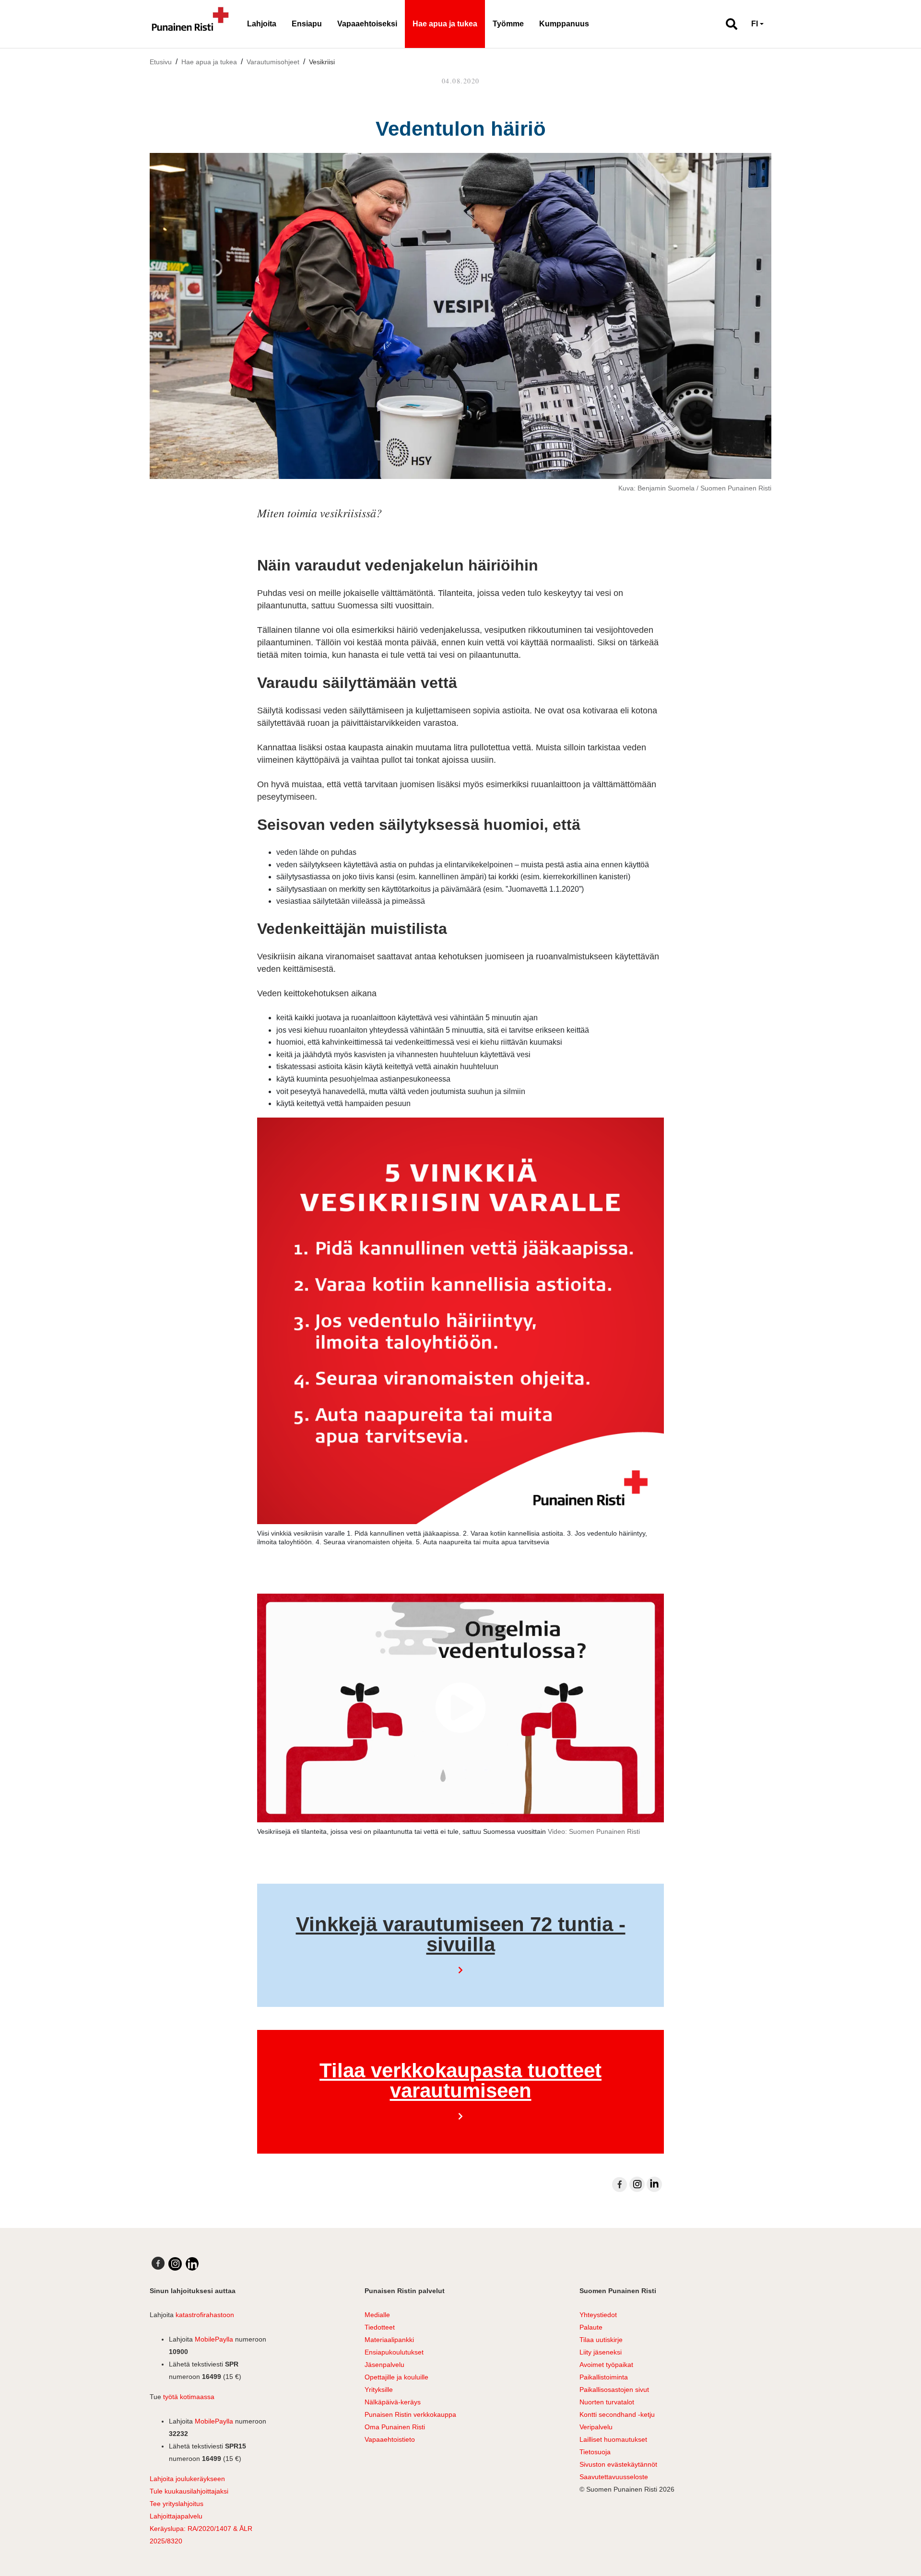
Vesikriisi (322, 62)
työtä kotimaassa (189, 2397)
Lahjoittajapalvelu (176, 2516)
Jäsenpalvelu (384, 2365)
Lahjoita (262, 24)
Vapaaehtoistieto (390, 2439)
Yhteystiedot (598, 2315)
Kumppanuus (564, 24)
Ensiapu (307, 24)
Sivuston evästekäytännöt (618, 2464)
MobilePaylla (214, 2339)
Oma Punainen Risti (395, 2427)
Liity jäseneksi (601, 2352)
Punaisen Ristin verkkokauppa (410, 2414)
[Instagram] (637, 2184)
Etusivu (161, 62)
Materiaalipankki (389, 2340)
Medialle (377, 2315)
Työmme (508, 24)
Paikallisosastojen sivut (614, 2390)
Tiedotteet (380, 2327)
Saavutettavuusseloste (614, 2477)
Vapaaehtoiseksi (367, 24)
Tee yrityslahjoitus (177, 2504)
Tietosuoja (595, 2452)
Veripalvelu (596, 2427)
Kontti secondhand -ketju (617, 2414)
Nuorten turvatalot (607, 2402)
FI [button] (755, 24)
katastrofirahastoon (205, 2315)
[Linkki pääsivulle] (190, 24)
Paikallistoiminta (604, 2377)
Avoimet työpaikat (606, 2365)
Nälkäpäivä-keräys (393, 2402)
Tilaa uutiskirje (601, 2340)
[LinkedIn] (654, 2184)
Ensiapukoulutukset (394, 2352)
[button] (727, 24)
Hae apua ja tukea (445, 24)
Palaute (591, 2327)
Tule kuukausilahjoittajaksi (189, 2491)
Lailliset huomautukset (613, 2439)
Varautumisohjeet (273, 62)
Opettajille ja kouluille (396, 2377)
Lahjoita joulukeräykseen (187, 2479)
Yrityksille (379, 2390)
